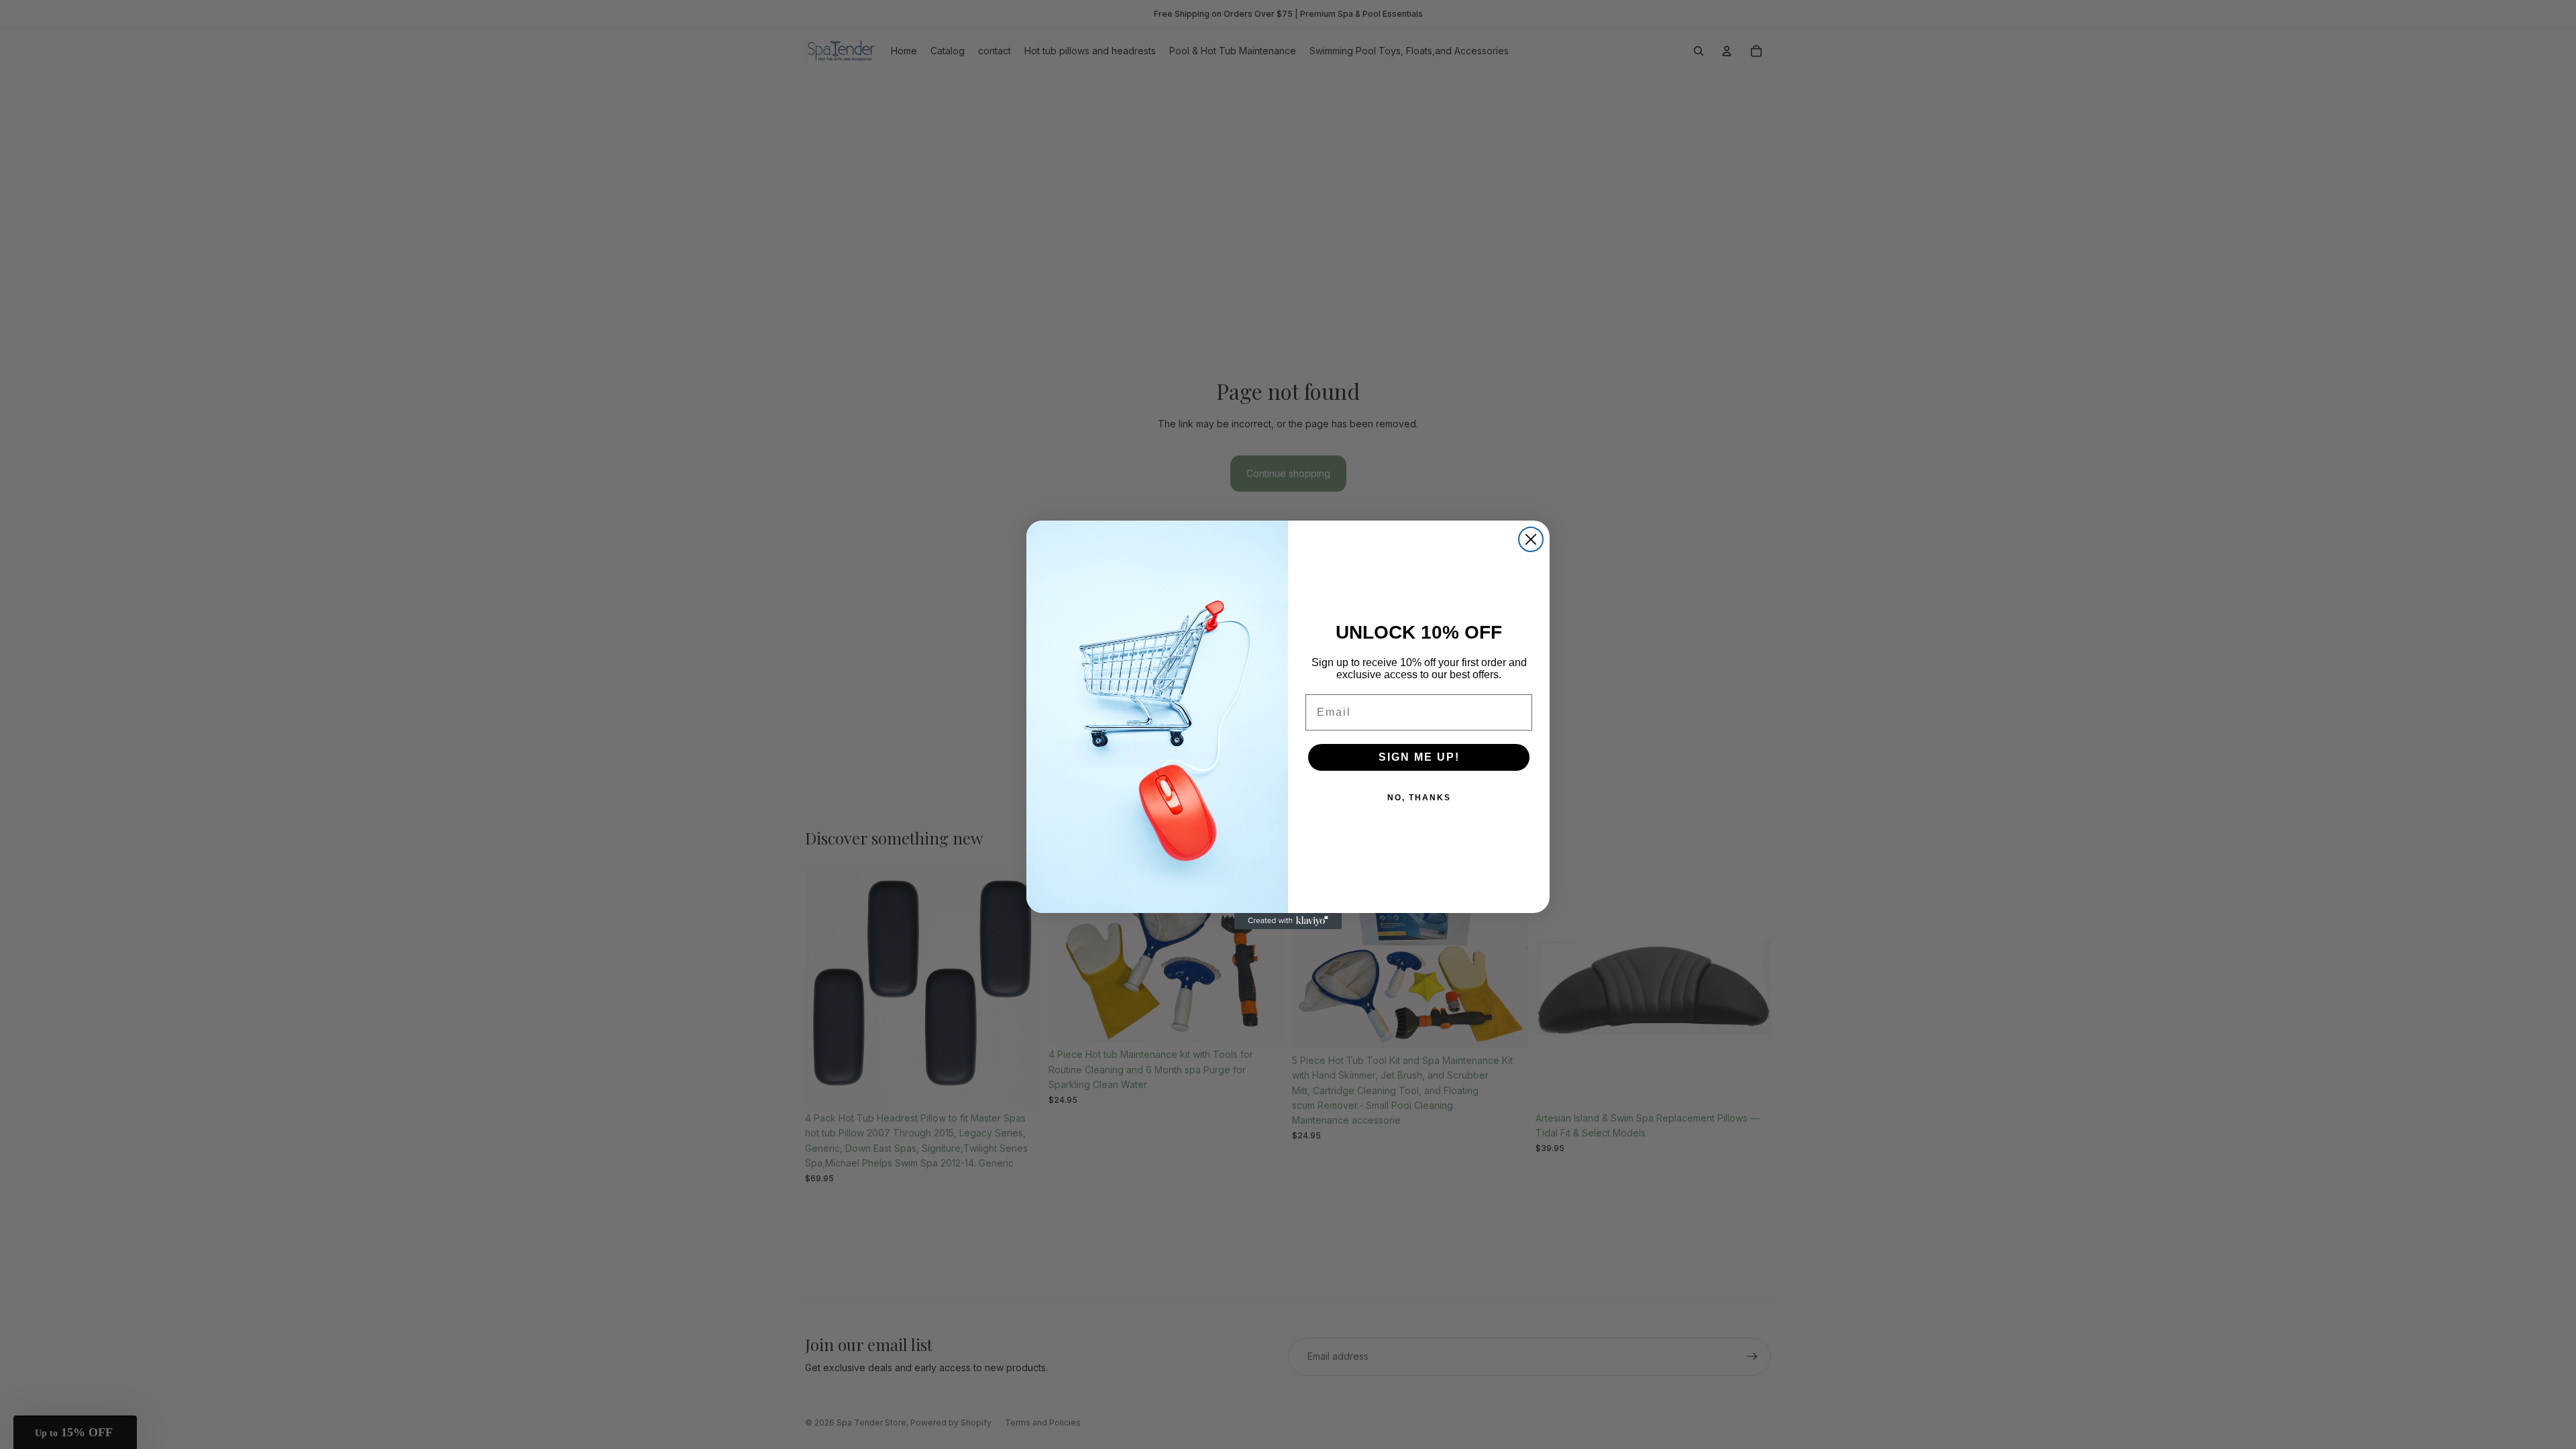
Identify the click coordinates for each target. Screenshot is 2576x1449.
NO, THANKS (1419, 798)
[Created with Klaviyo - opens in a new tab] (1288, 921)
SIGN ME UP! (1419, 757)
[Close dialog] (1531, 539)
